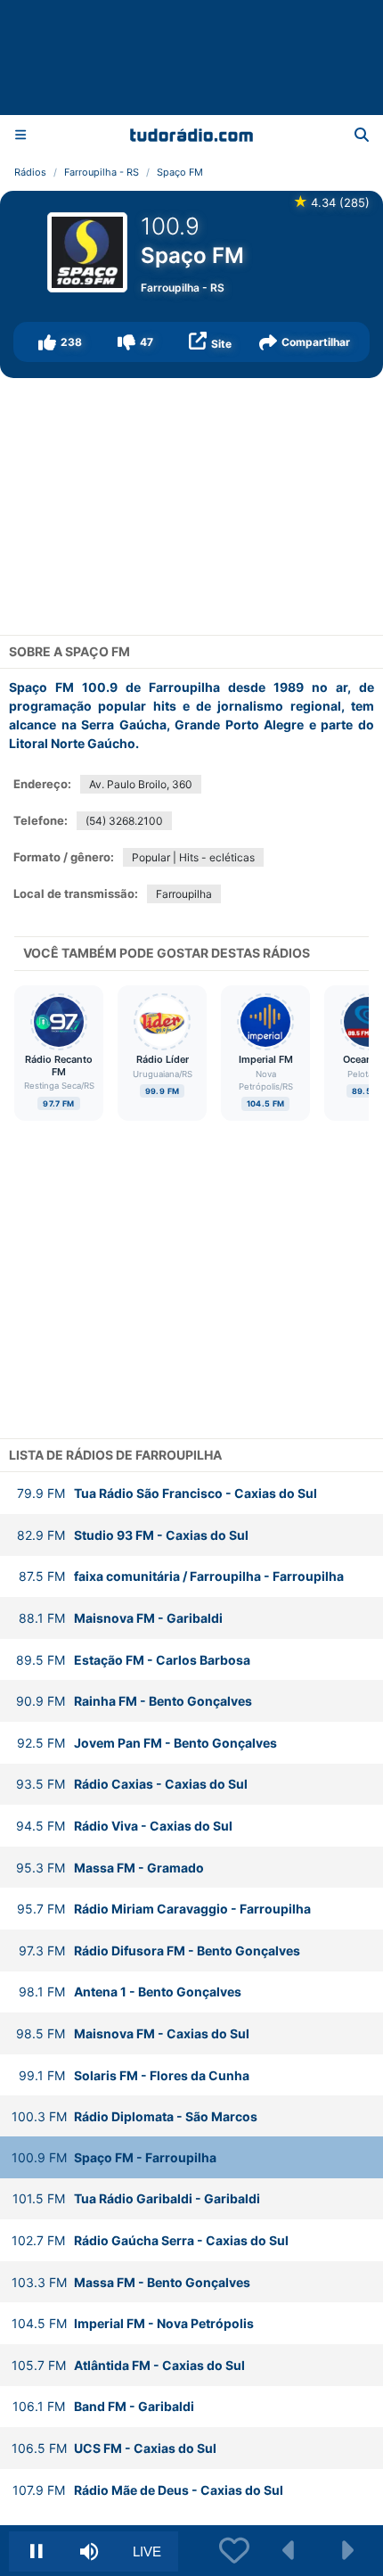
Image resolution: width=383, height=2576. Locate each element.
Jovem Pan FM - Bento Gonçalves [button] (147, 1743)
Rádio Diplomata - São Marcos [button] (134, 2116)
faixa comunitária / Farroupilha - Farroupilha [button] (181, 1576)
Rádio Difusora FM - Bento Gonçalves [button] (159, 1951)
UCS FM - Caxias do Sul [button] (114, 2448)
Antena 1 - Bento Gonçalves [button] (130, 1992)
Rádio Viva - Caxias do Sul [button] (124, 1826)
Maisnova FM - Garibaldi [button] (121, 1618)
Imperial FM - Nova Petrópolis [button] (133, 2323)
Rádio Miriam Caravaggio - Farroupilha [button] (164, 1909)
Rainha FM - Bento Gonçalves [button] (134, 1701)
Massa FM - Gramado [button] (110, 1868)
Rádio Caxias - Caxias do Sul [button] (132, 1784)
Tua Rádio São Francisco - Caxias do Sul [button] (167, 1493)
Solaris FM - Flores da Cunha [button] (134, 2075)
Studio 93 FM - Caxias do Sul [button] (133, 1535)
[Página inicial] (192, 135)
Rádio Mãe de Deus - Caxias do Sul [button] (148, 2490)
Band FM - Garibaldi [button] (103, 2406)
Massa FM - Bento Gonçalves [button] (131, 2282)
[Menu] (20, 134)
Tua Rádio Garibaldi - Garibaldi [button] (136, 2198)
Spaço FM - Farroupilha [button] (114, 2157)
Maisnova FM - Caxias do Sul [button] (133, 2033)
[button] (60, 342)
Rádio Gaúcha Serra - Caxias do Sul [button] (150, 2240)
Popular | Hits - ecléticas (193, 857)
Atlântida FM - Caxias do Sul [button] (128, 2365)
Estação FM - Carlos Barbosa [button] (133, 1660)
